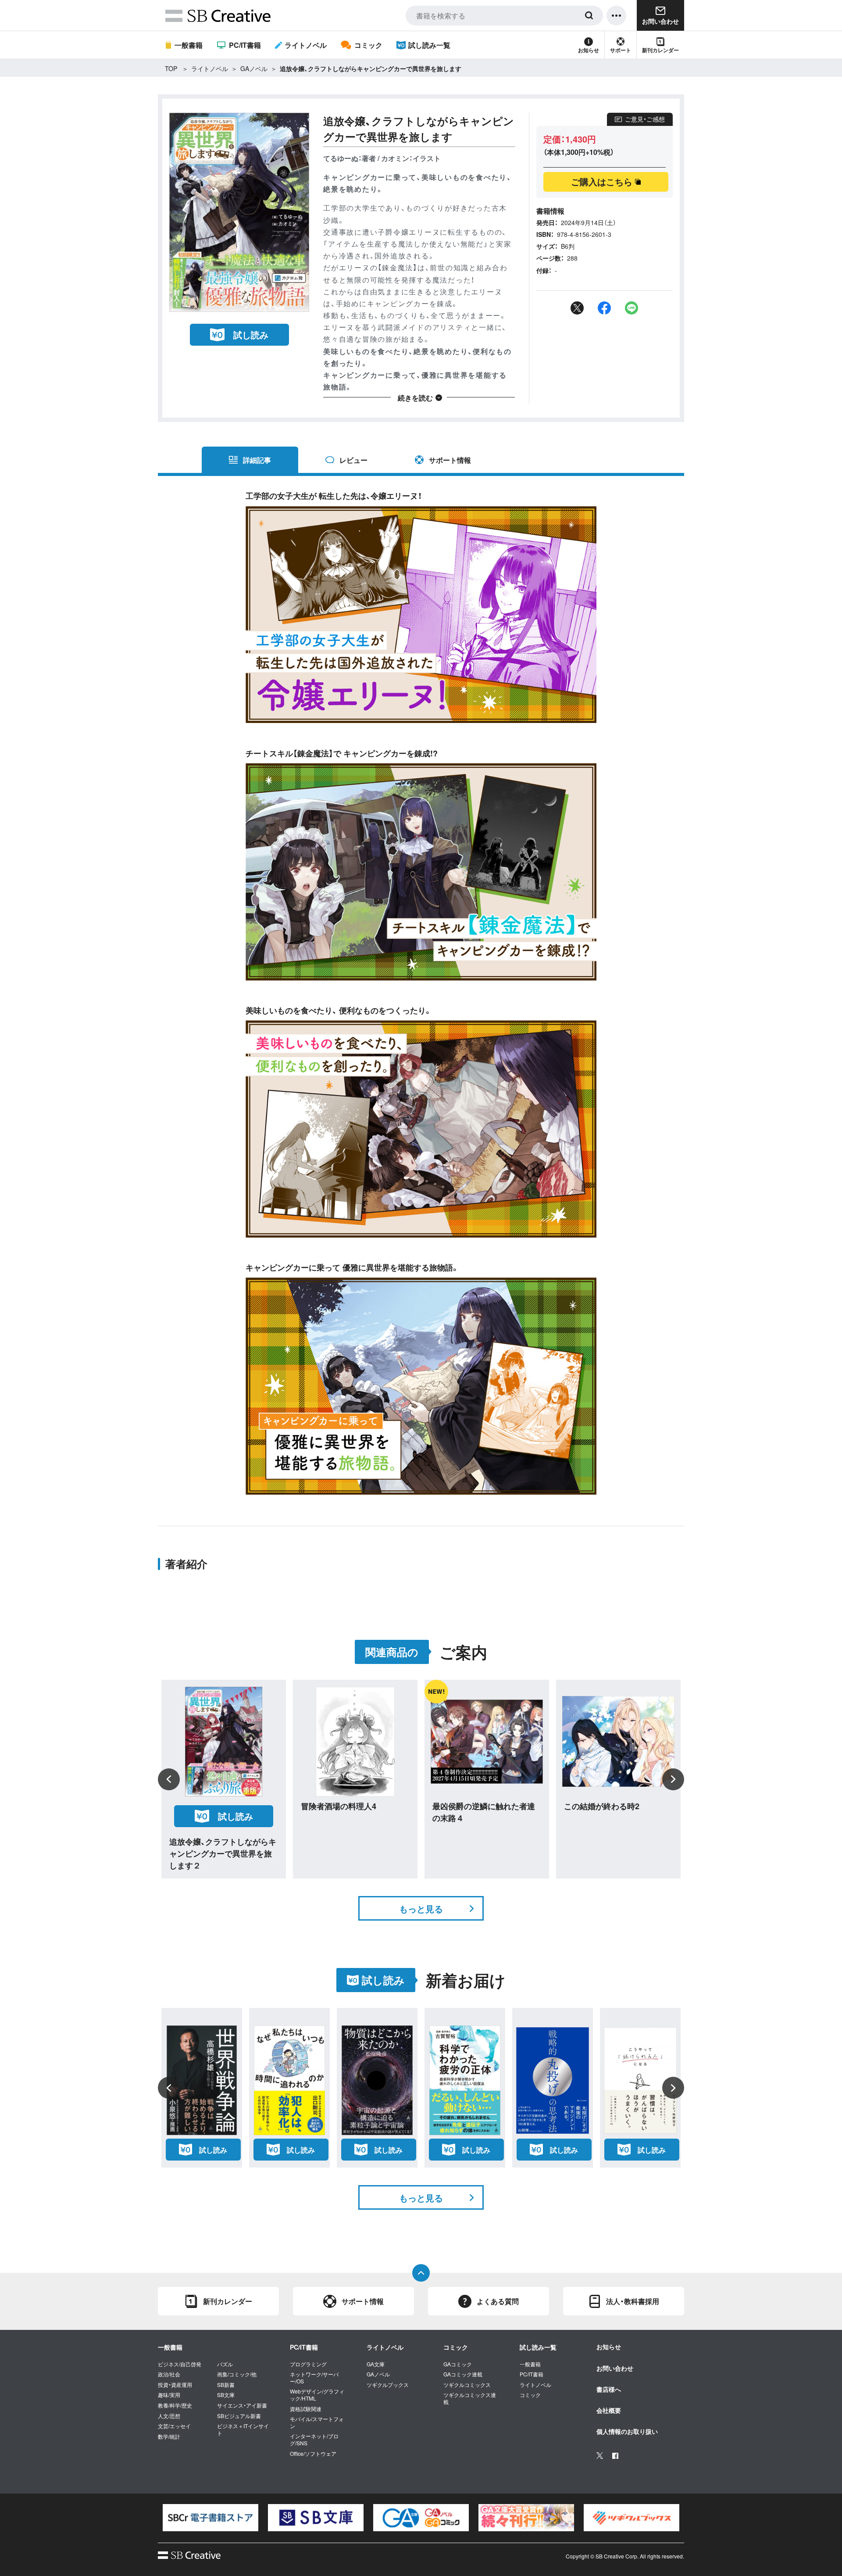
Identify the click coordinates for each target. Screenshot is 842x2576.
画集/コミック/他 (237, 2374)
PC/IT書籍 (245, 45)
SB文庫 (226, 2395)
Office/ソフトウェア (313, 2454)
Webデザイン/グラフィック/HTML (317, 2395)
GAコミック (458, 2364)
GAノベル (254, 68)
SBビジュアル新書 (239, 2416)
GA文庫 (376, 2364)
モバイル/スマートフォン (317, 2422)
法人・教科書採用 (633, 2301)
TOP (171, 68)
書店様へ (609, 2389)
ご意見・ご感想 (645, 119)
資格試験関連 (306, 2409)
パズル (225, 2364)
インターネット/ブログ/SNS (314, 2439)
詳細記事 (257, 460)
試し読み (251, 335)
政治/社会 (169, 2374)
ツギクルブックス (388, 2385)
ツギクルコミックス (467, 2385)
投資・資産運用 (175, 2385)
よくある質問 (498, 2301)
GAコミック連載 (463, 2374)
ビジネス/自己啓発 (180, 2364)
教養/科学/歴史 (175, 2405)
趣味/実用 (169, 2395)
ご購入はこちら (602, 181)
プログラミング (308, 2364)
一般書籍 (189, 45)
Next (673, 1779)
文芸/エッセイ (174, 2426)
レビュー (353, 460)
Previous (169, 1779)
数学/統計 (169, 2436)
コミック (368, 45)
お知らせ (589, 50)
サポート (621, 50)
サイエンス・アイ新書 (242, 2405)
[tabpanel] (210, 2518)
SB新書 (226, 2385)
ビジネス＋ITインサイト (243, 2429)
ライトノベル (306, 45)
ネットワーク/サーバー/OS (314, 2377)
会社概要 (609, 2410)
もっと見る (421, 1909)
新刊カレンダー (660, 50)
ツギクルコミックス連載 (470, 2398)
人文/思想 (169, 2416)
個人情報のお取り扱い (627, 2431)
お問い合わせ (615, 2368)
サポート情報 (450, 460)
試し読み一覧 (429, 45)
